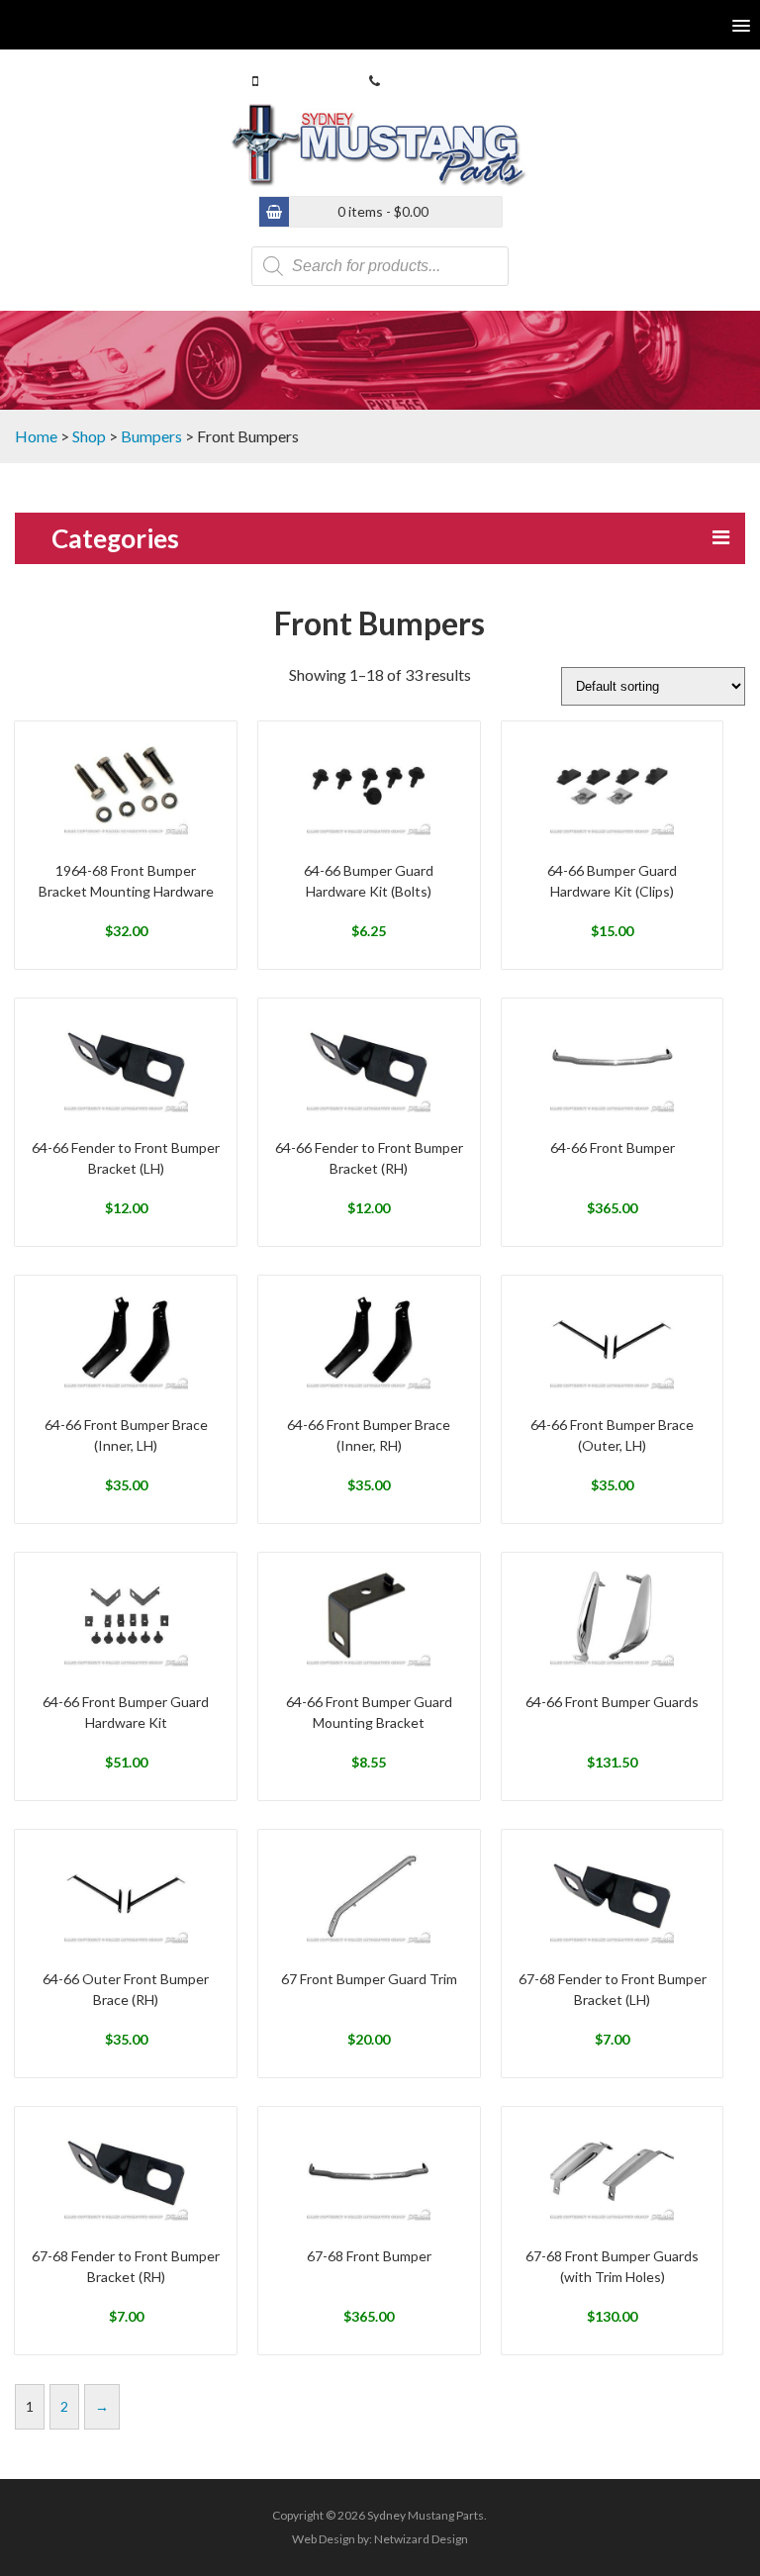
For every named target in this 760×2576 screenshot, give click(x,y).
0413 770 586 (304, 81)
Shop (89, 436)
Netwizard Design (421, 2539)
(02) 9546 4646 (429, 81)
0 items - (383, 211)
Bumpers (151, 436)
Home (36, 436)
